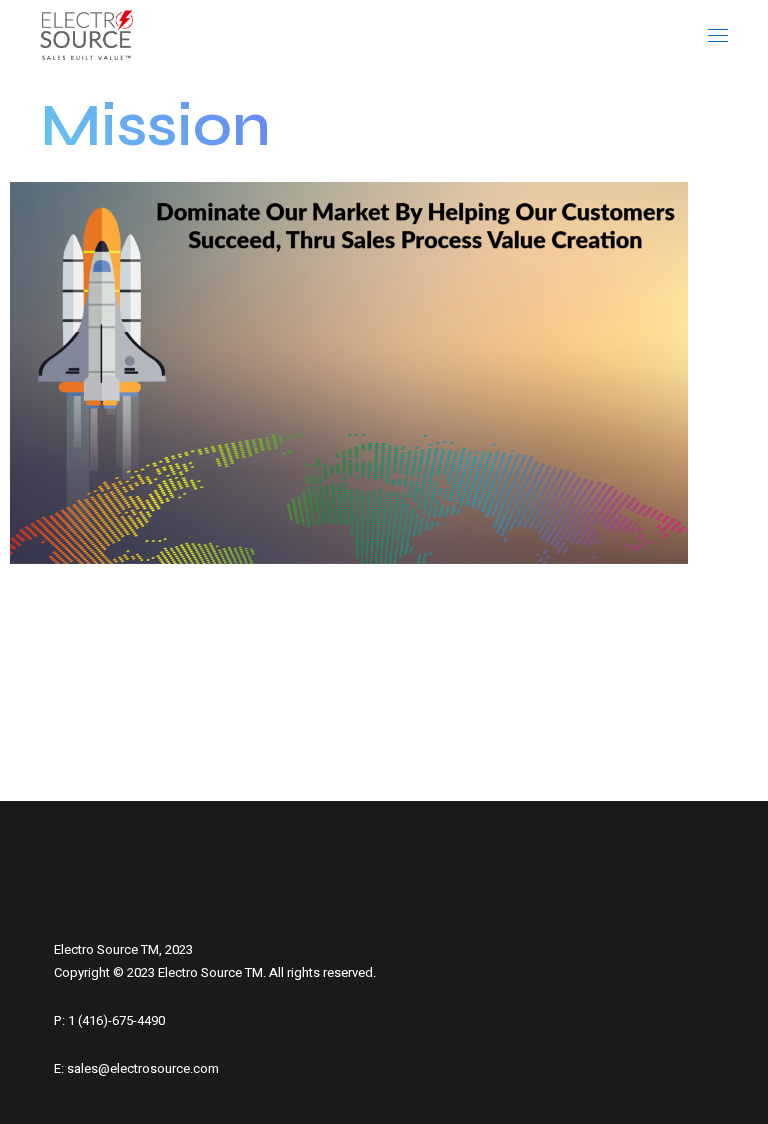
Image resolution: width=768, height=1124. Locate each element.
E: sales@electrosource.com (136, 1068)
